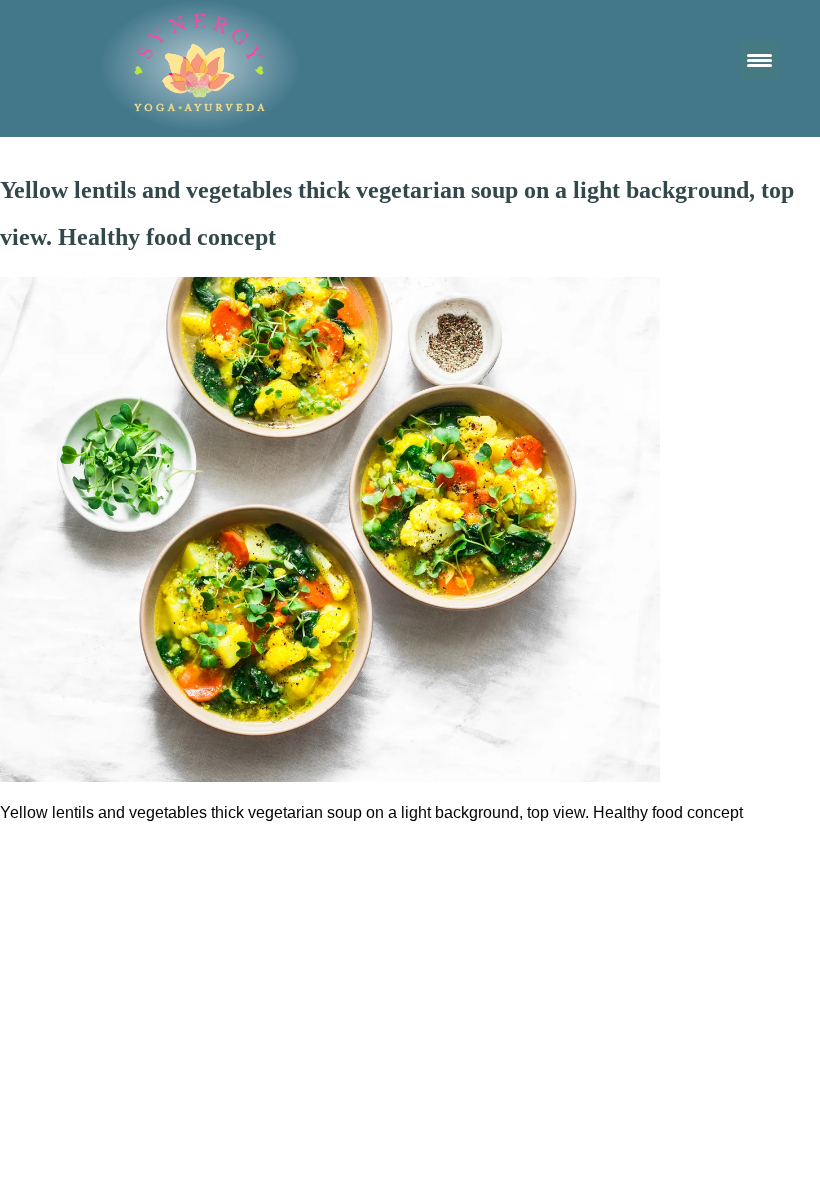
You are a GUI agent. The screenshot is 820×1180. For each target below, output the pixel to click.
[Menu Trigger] (759, 60)
